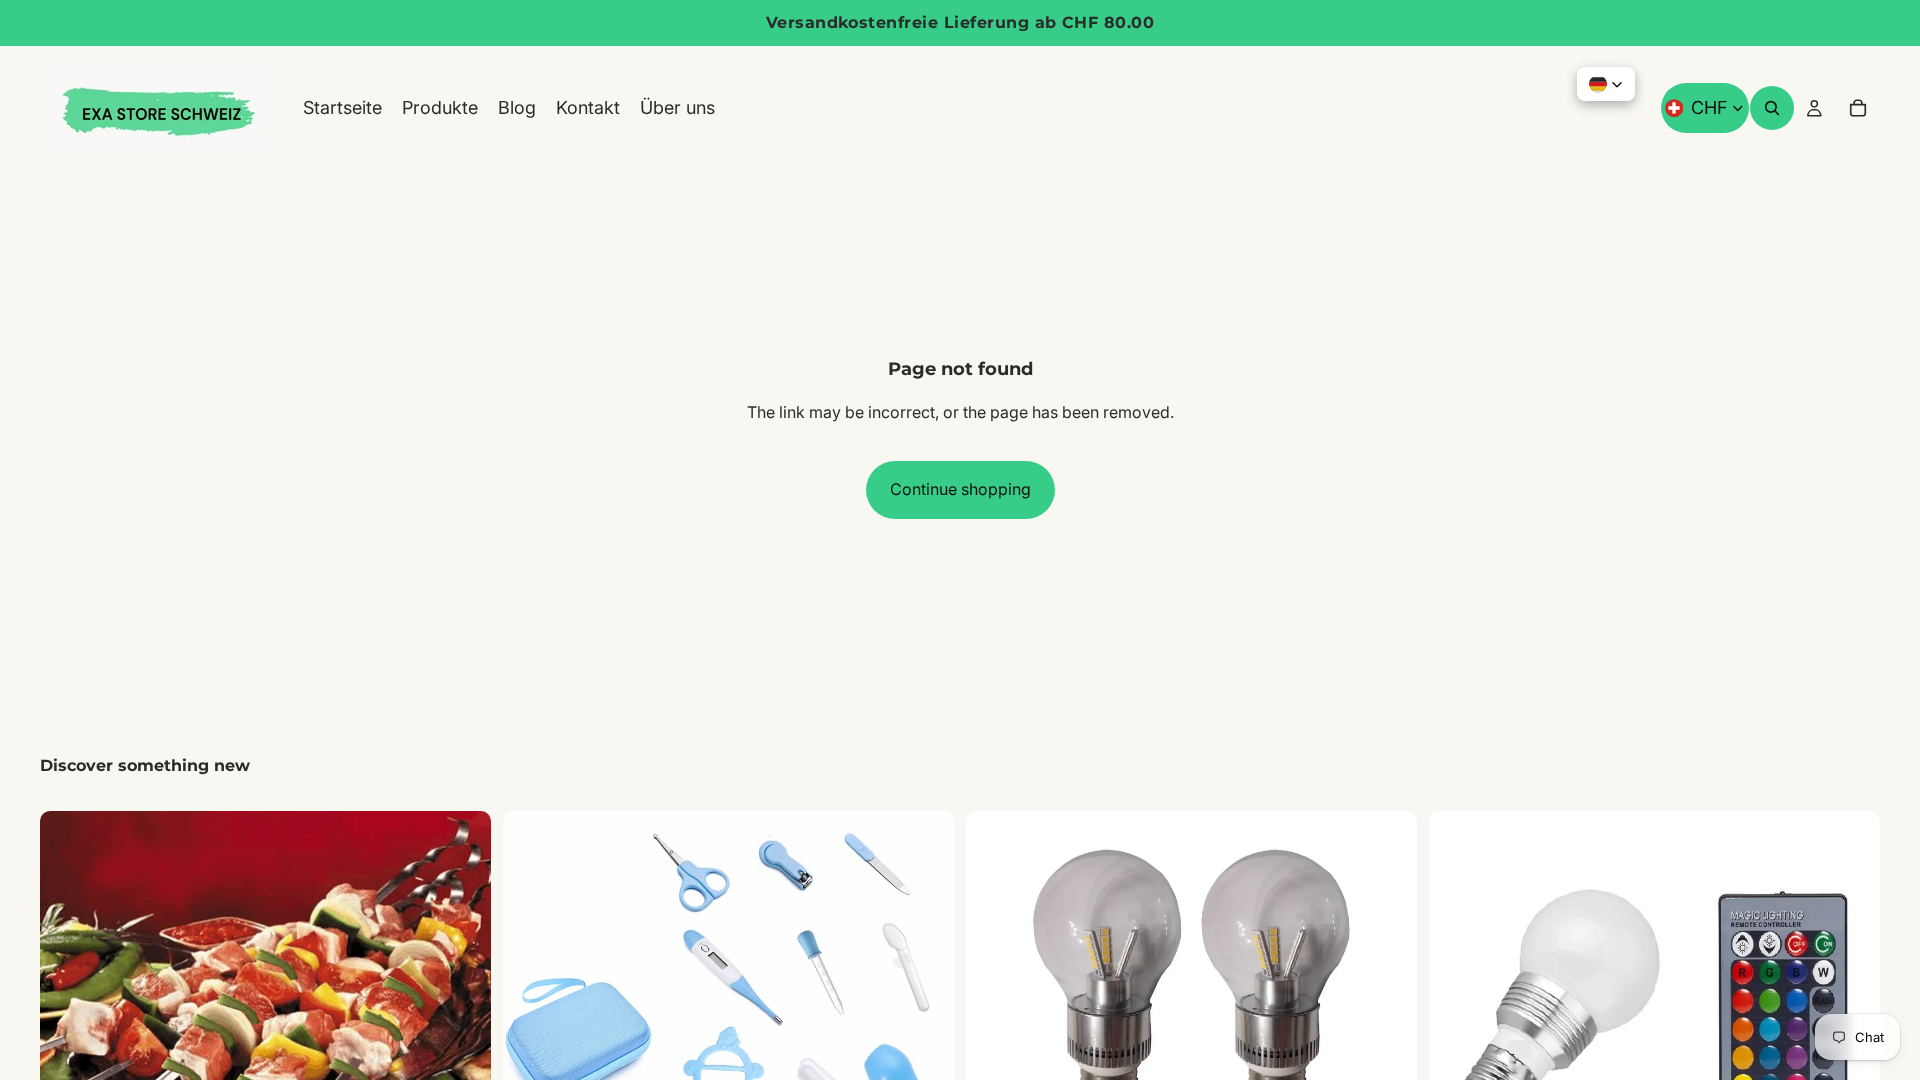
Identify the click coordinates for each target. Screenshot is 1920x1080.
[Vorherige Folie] (70, 999)
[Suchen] (1772, 108)
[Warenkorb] (1858, 108)
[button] (1606, 84)
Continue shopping (960, 489)
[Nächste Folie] (461, 999)
